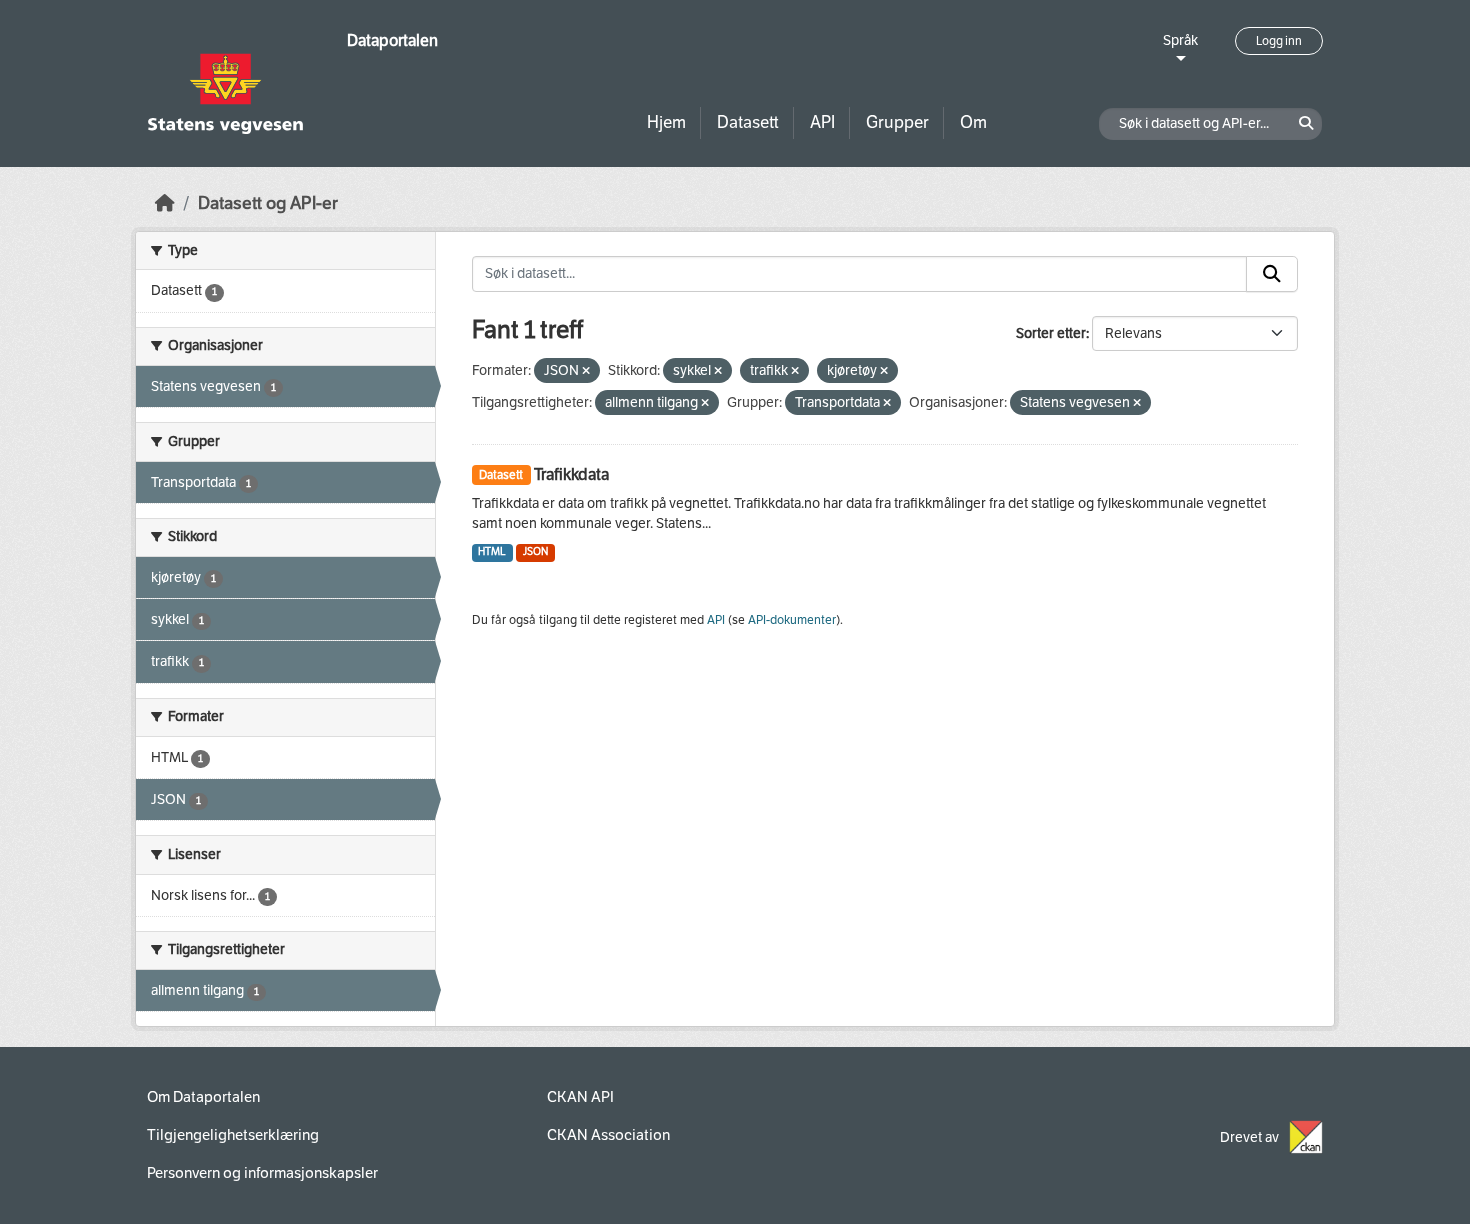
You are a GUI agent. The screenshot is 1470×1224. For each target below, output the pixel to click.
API (822, 122)
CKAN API (580, 1097)
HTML (492, 551)
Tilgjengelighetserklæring (233, 1135)
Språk (1180, 40)
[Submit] (1272, 274)
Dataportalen (392, 40)
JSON (535, 551)
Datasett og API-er (268, 203)
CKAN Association (608, 1135)
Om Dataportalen (203, 1097)
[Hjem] (165, 203)
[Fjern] (586, 371)
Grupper (897, 122)
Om (973, 122)
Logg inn (1279, 41)
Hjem (666, 122)
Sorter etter (1051, 333)
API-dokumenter (792, 620)
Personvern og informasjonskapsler (262, 1173)
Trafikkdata (571, 474)
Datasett (748, 122)
